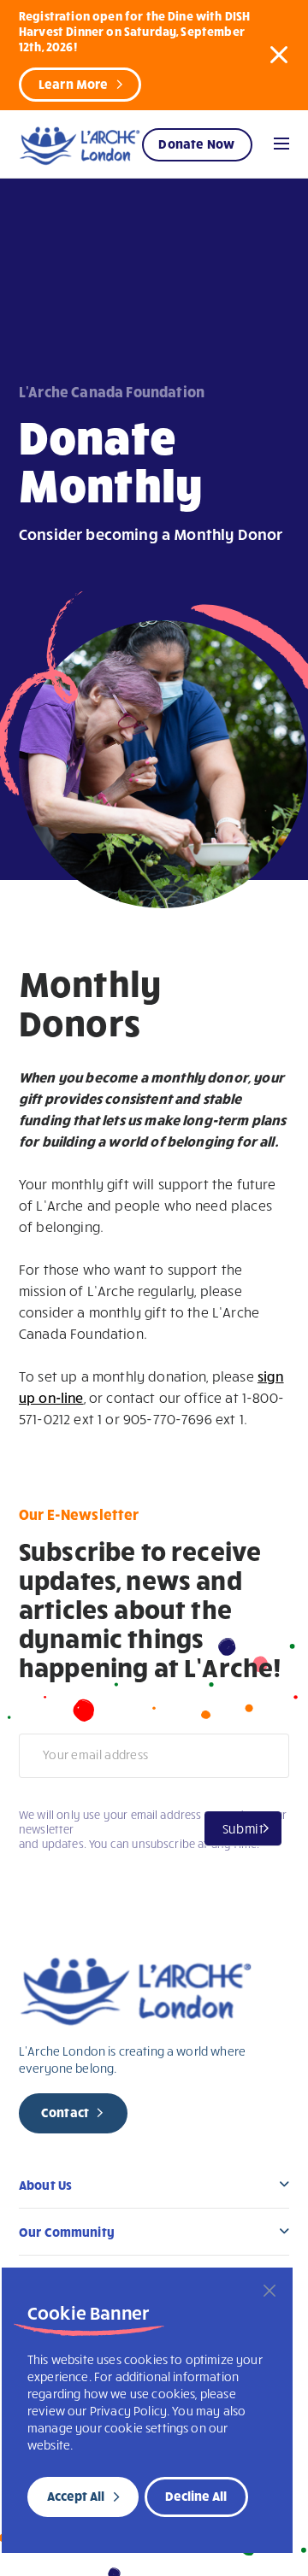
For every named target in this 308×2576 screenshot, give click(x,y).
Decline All (196, 2496)
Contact (65, 2112)
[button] (279, 54)
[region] (147, 2410)
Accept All (76, 2496)
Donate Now (196, 144)
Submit (243, 1828)
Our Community (67, 2232)
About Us (45, 2185)
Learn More (74, 84)
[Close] (269, 2291)
